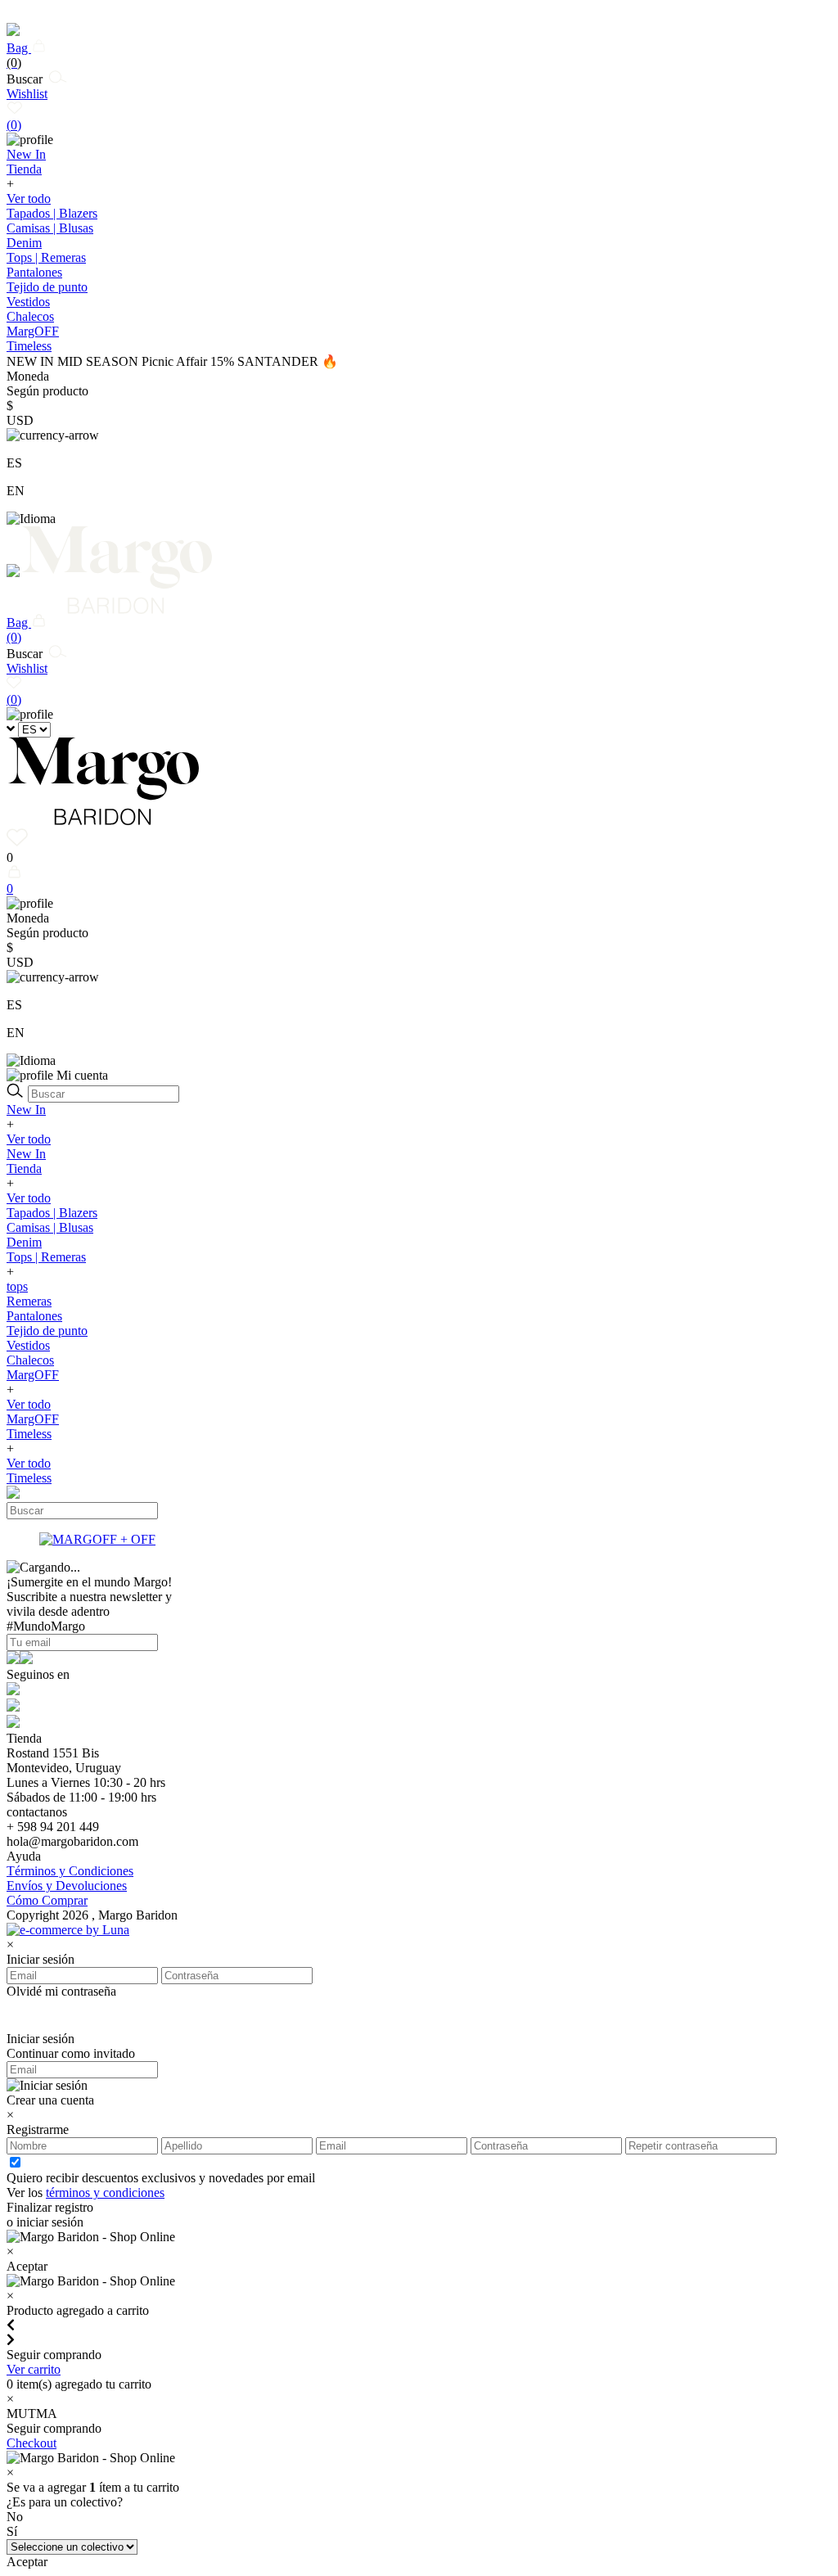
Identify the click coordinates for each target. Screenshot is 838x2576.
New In (26, 1110)
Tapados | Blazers (52, 213)
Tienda (24, 1168)
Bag (19, 55)
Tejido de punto (47, 287)
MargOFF (33, 1375)
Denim (24, 243)
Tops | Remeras (46, 257)
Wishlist (27, 109)
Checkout (32, 2443)
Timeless (29, 1434)
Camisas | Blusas (50, 228)
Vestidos (28, 302)
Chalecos (30, 316)
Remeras (29, 1301)
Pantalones (34, 272)
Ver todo (29, 199)
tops (17, 1286)
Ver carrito (34, 2369)
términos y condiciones (105, 2193)
